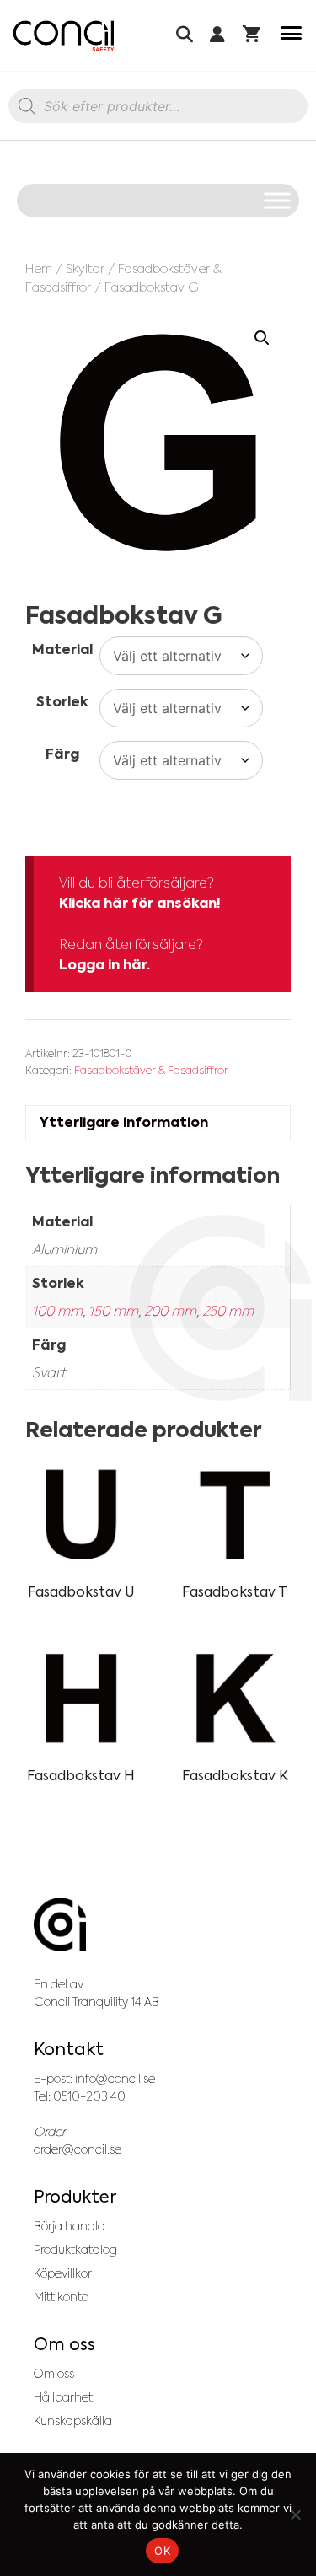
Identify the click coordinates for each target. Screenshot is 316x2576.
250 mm (228, 1311)
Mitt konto (61, 2297)
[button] (262, 338)
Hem (39, 268)
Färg (62, 754)
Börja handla (70, 2226)
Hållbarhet (63, 2397)
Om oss (54, 2374)
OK (162, 2551)
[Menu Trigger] (291, 36)
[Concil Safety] (64, 36)
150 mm (113, 1311)
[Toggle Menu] (277, 200)
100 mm (57, 1311)
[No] (295, 2514)
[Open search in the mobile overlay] (158, 110)
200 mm (170, 1311)
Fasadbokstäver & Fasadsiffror (151, 1070)
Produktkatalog (75, 2250)
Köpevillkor (63, 2273)
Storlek (62, 702)
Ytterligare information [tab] (124, 1122)
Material (62, 649)
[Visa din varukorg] (252, 36)
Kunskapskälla (73, 2421)
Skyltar (85, 268)
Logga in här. (104, 965)
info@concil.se (115, 2079)
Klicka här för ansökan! (140, 903)
